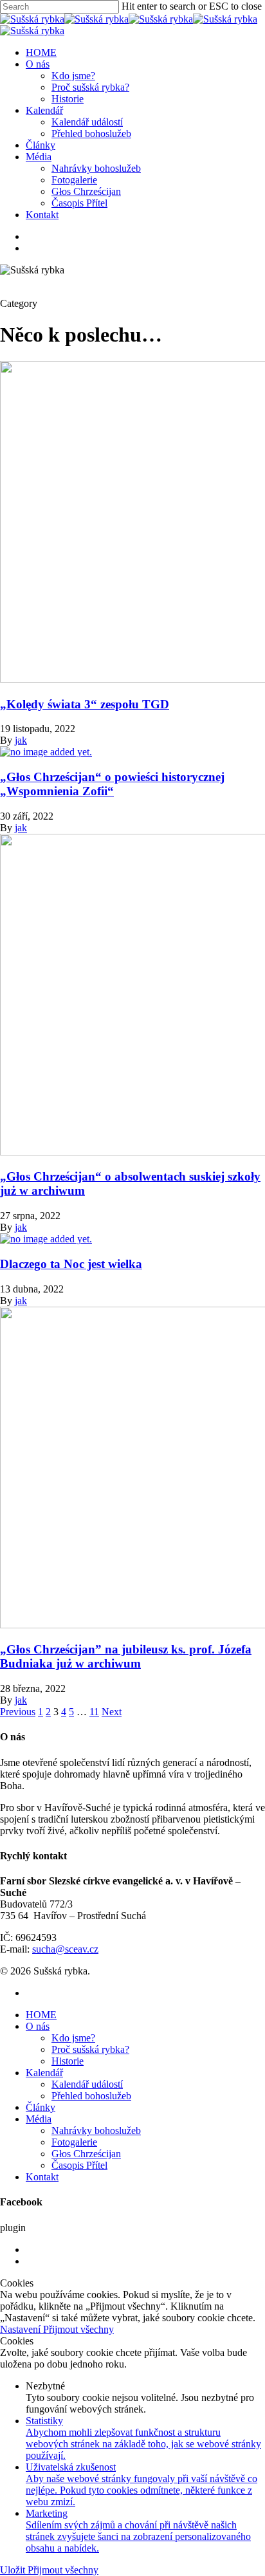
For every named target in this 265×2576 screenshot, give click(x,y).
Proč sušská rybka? (90, 87)
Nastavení (22, 2329)
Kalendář (44, 110)
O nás (38, 64)
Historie (68, 99)
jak (21, 740)
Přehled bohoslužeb (91, 133)
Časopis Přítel (79, 203)
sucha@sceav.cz (65, 1949)
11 (94, 1712)
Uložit (14, 2570)
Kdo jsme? (73, 76)
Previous (18, 1712)
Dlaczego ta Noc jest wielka (71, 1264)
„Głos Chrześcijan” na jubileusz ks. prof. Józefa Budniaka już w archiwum (126, 1656)
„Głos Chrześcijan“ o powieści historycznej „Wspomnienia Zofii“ (112, 784)
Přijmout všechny (78, 2329)
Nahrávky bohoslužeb (96, 168)
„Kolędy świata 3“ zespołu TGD (85, 704)
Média (39, 157)
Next (112, 1712)
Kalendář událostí (87, 122)
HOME (41, 52)
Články (41, 145)
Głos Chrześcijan (86, 191)
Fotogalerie (74, 180)
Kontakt (42, 215)
